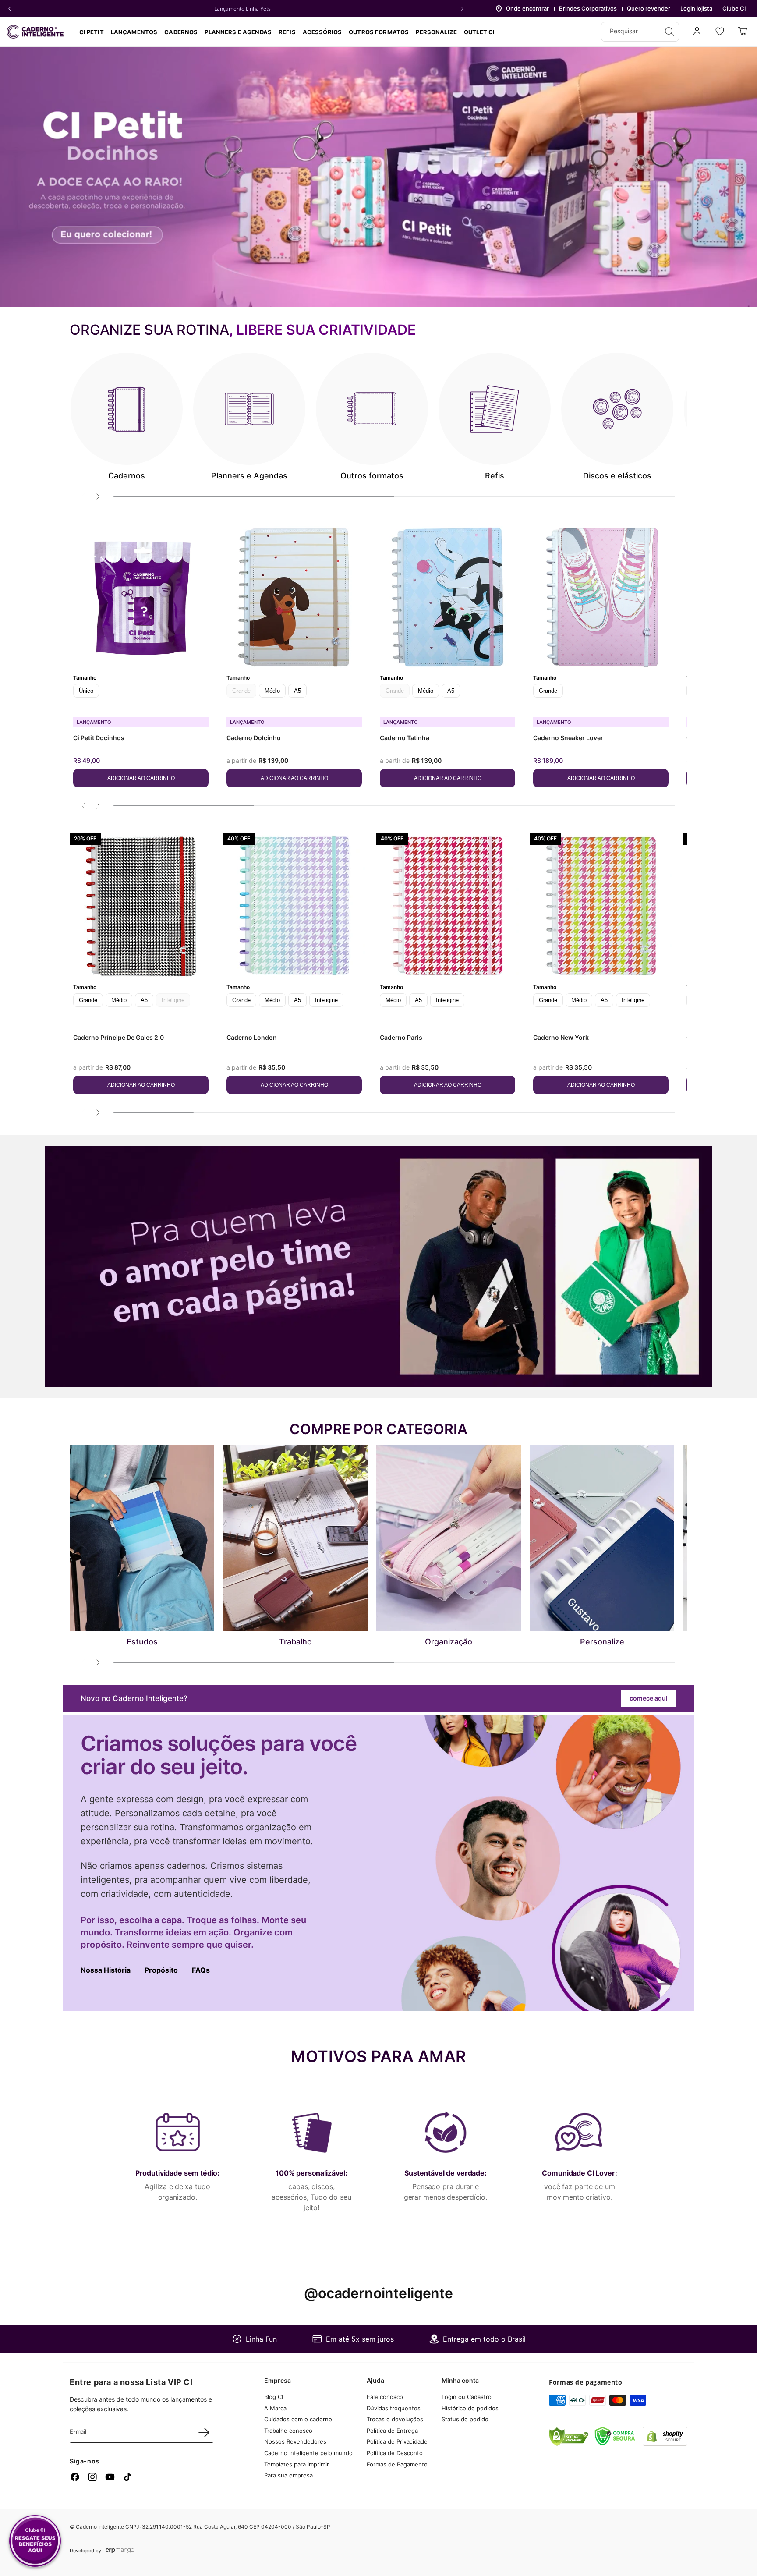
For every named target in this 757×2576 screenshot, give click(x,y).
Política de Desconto (395, 2453)
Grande (548, 691)
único (86, 691)
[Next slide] (98, 496)
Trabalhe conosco (288, 2431)
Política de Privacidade (397, 2442)
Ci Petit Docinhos (99, 738)
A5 (297, 691)
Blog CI (274, 2397)
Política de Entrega (392, 2431)
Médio (272, 691)
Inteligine (326, 1000)
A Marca (275, 2408)
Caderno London (252, 1037)
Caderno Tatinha (405, 738)
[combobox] (640, 32)
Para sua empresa (288, 2475)
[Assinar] (204, 2432)
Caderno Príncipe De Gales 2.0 (119, 1037)
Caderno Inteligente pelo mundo (308, 2453)
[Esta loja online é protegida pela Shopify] (665, 2443)
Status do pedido (465, 2419)
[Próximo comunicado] (462, 9)
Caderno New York (561, 1037)
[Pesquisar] (669, 32)
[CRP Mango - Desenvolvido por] (120, 2551)
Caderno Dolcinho (254, 738)
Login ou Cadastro (467, 2397)
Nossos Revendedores (295, 2442)
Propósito (161, 1970)
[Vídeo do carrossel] (378, 177)
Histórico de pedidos (470, 2408)
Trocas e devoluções (395, 2419)
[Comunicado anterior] (10, 9)
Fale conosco (385, 2397)
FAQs (201, 1970)
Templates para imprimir (297, 2464)
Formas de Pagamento (397, 2464)
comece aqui (649, 1698)
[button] (181, 32)
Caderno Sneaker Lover (568, 738)
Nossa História (106, 1970)
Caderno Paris (401, 1037)
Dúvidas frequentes (394, 2408)
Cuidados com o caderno (298, 2419)
